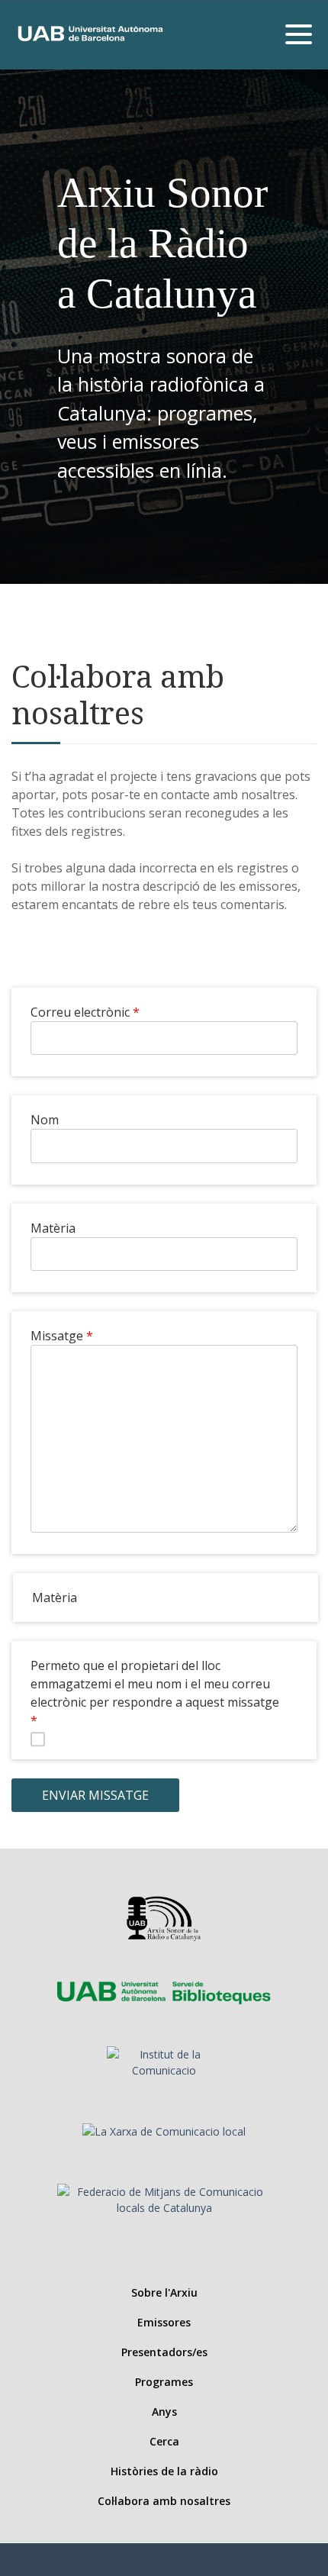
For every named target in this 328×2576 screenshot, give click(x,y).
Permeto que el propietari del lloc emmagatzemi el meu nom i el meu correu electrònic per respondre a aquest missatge (155, 1684)
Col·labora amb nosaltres (164, 2501)
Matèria (53, 1228)
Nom (45, 1120)
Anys (164, 2412)
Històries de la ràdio (164, 2471)
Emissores (164, 2322)
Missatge (57, 1336)
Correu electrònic (80, 1012)
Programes (164, 2382)
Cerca (164, 2441)
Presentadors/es (164, 2352)
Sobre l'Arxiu (164, 2292)
